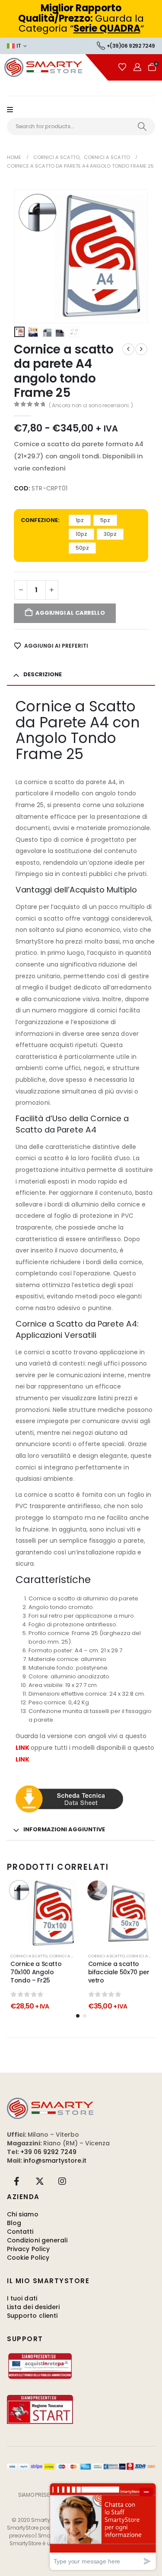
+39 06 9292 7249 (48, 2152)
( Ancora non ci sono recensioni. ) (91, 405)
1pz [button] (80, 520)
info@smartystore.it (55, 2161)
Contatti (20, 2232)
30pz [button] (110, 534)
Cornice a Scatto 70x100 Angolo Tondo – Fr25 (36, 1972)
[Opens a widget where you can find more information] (103, 2526)
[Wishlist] (122, 67)
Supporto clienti (32, 2316)
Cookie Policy (28, 2258)
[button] (25, 256)
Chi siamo (23, 2214)
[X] (40, 2181)
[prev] (128, 349)
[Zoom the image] (50, 2102)
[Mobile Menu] (14, 110)
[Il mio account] (137, 67)
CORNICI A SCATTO (29, 1956)
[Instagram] (62, 2181)
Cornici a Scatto (68, 1956)
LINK (22, 1748)
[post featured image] (42, 1914)
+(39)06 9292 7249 (131, 46)
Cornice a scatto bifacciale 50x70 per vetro (119, 1972)
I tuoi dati (22, 2298)
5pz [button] (105, 520)
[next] (141, 349)
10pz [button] (81, 534)
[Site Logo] (54, 67)
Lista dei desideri (33, 2307)
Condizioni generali (37, 2240)
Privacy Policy (28, 2249)
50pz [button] (82, 548)
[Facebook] (17, 2181)
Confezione (39, 520)
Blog (14, 2223)
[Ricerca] (142, 127)
